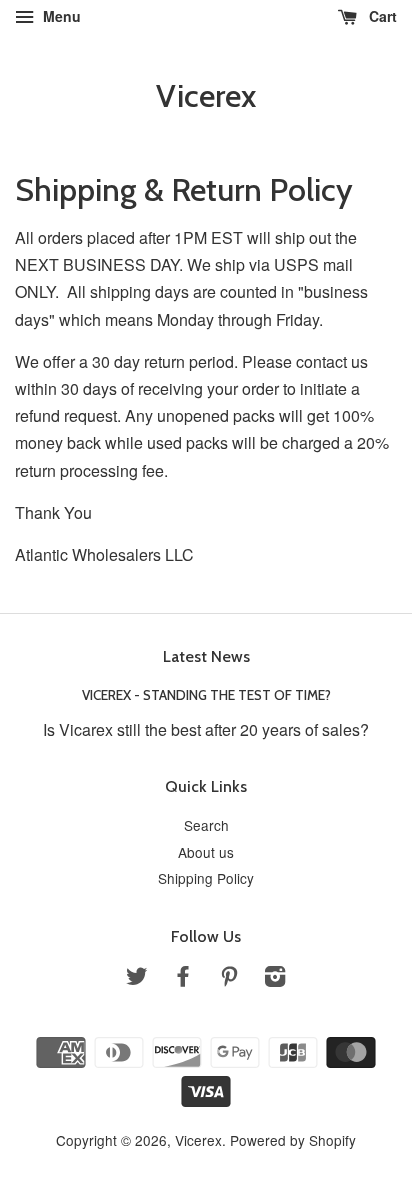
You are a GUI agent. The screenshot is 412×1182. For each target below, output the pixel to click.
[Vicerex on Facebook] (183, 979)
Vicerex (206, 96)
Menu (60, 16)
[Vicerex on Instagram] (275, 979)
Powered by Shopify (293, 1140)
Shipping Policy (206, 878)
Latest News (206, 656)
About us (206, 852)
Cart (381, 16)
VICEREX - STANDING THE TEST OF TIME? (206, 695)
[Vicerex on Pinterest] (229, 979)
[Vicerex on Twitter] (137, 979)
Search (206, 825)
